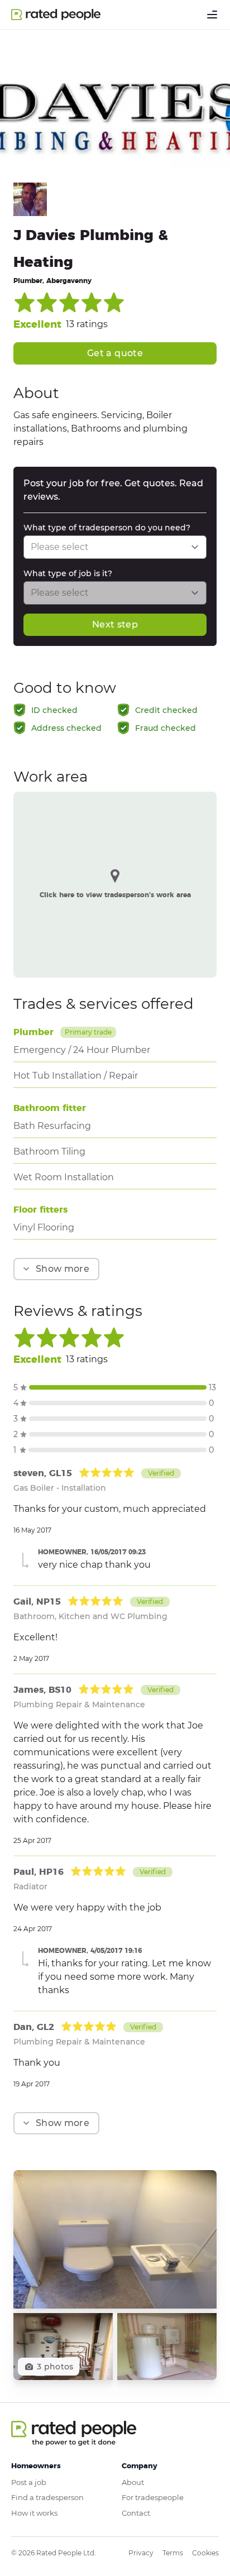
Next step (115, 624)
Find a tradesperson (47, 2497)
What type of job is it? (68, 573)
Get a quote (115, 353)
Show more (63, 1269)
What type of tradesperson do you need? (107, 528)
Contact (136, 2513)
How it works (34, 2513)
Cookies (205, 2553)
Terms (173, 2553)
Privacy (141, 2553)
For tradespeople (153, 2497)
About (133, 2482)
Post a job (29, 2482)
